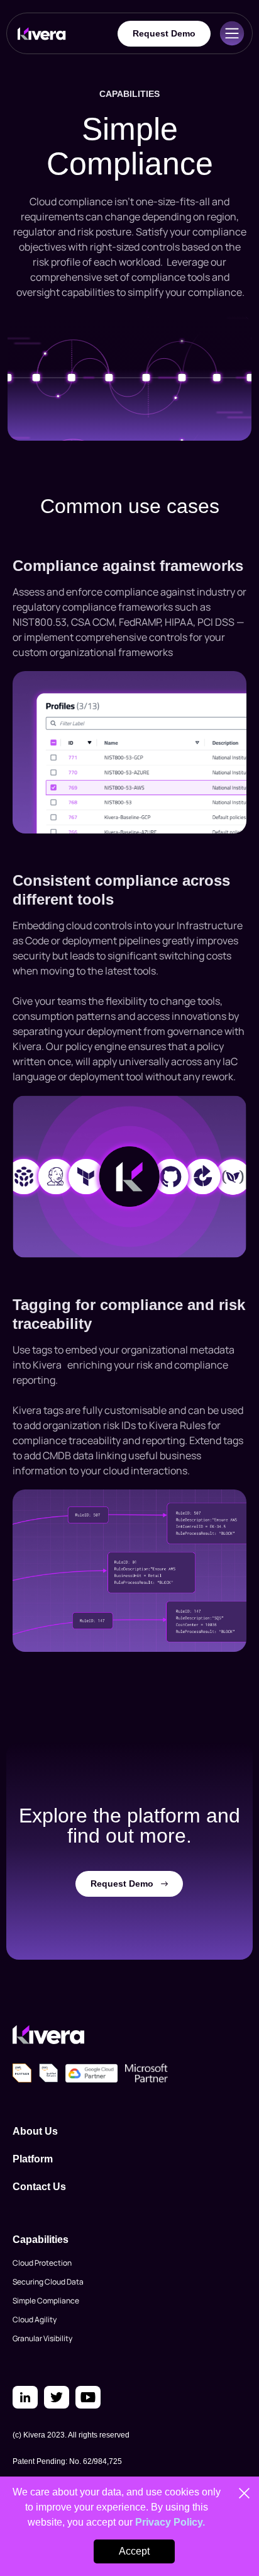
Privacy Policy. (170, 2522)
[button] (232, 33)
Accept (134, 2551)
